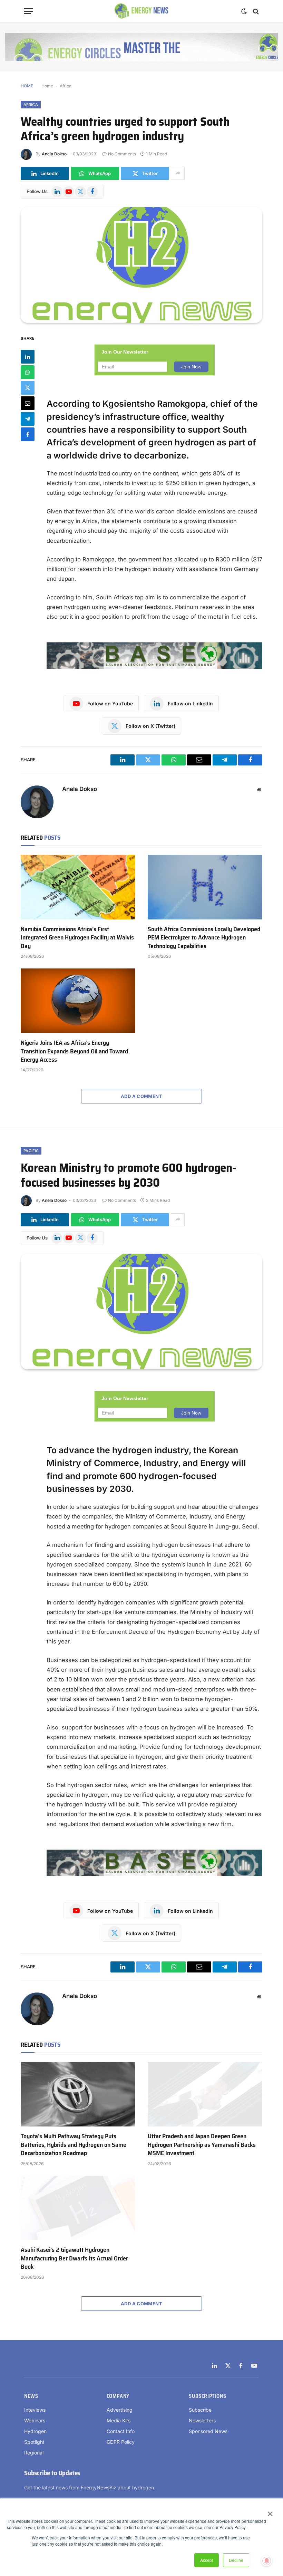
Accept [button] (207, 2560)
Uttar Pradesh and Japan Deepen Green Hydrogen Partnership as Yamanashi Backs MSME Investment (202, 2145)
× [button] (270, 2511)
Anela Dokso (54, 154)
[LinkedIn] (28, 357)
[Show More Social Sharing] (178, 173)
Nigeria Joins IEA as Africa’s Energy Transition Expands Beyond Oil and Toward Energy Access (74, 1051)
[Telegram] (28, 419)
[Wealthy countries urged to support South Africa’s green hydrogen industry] (141, 265)
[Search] (255, 11)
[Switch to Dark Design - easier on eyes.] (244, 11)
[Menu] (29, 11)
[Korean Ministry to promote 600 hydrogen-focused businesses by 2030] (141, 1311)
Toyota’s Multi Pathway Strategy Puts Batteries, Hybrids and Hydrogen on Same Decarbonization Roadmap (74, 2145)
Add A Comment (141, 1096)
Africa (66, 86)
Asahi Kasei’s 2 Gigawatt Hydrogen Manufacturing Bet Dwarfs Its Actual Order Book (74, 2258)
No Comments (122, 154)
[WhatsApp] (28, 372)
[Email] (28, 403)
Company (118, 2396)
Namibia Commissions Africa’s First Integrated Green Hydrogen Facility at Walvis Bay (77, 938)
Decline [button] (236, 2560)
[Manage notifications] (267, 2561)
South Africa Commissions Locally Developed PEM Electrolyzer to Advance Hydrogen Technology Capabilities (204, 938)
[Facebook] (28, 434)
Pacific (31, 1151)
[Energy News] (142, 11)
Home (47, 86)
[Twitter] (28, 388)
